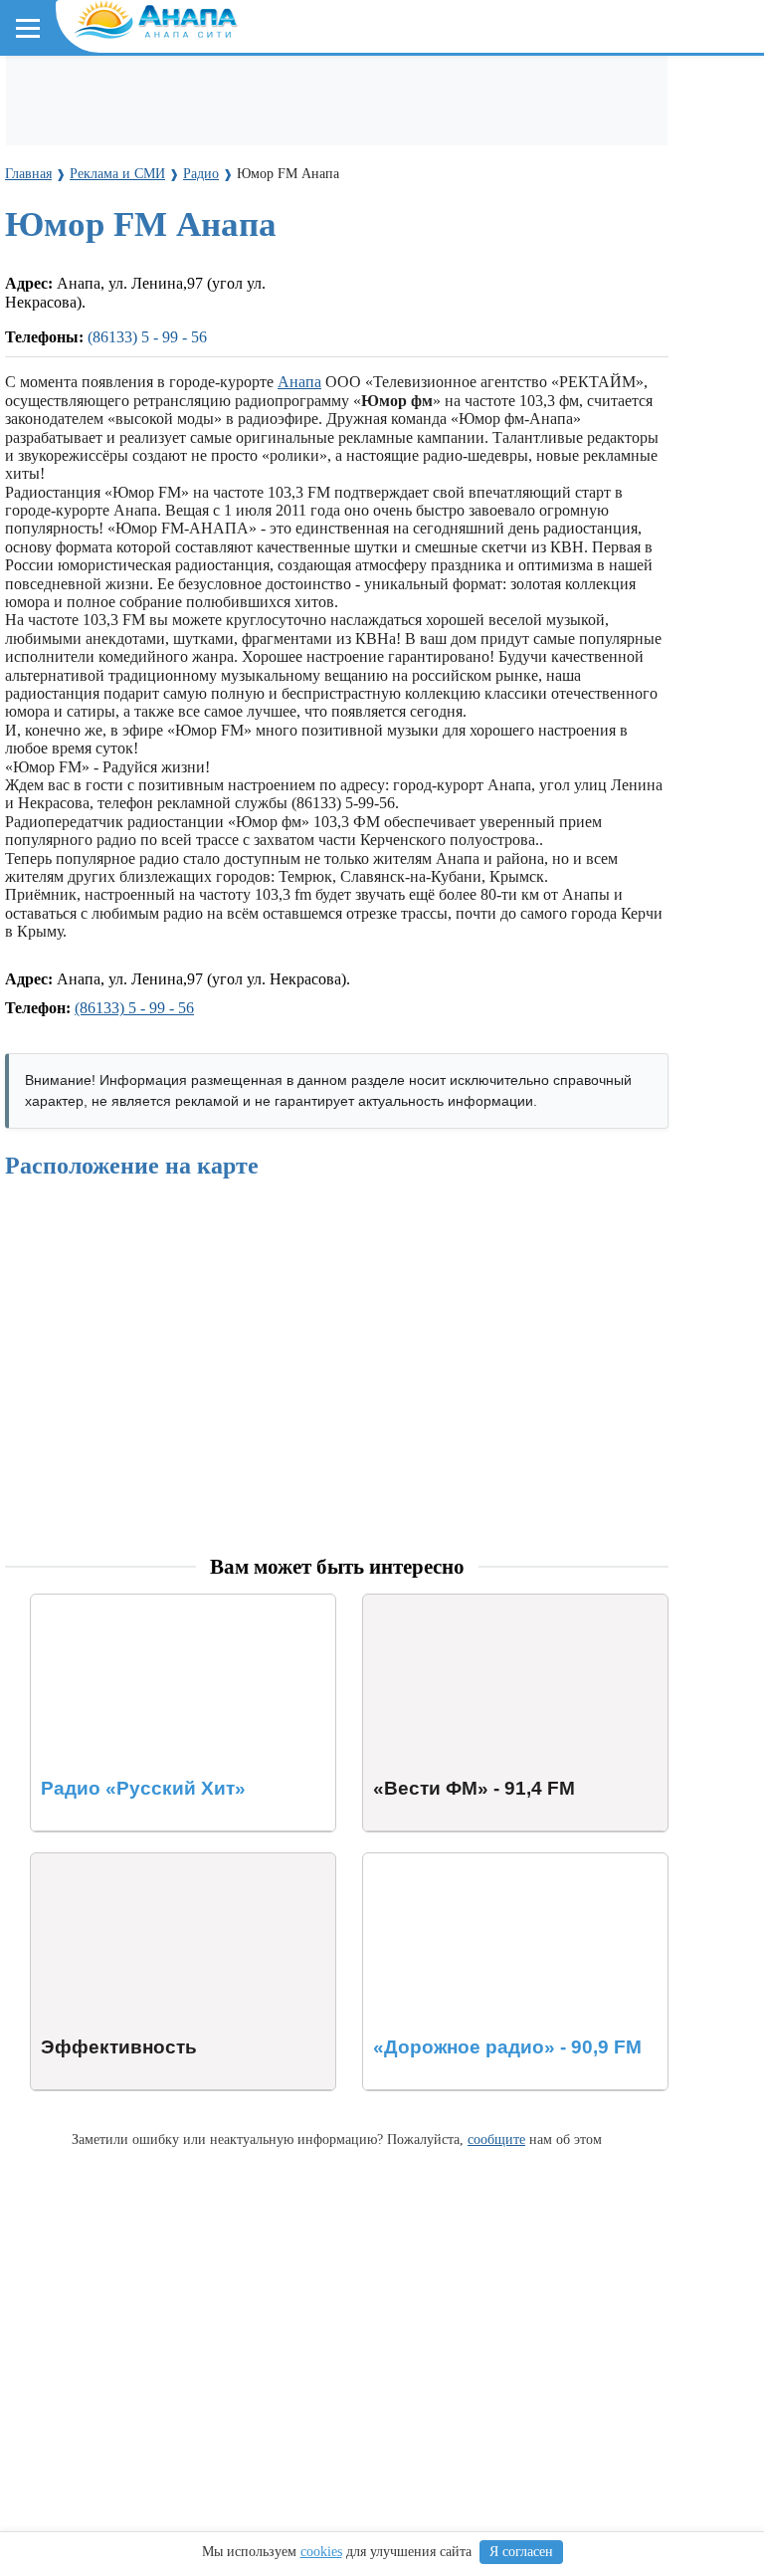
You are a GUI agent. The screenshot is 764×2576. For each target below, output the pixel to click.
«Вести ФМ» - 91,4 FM (441, 1603)
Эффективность (85, 1862)
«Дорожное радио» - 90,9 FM (462, 1862)
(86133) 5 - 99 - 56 (147, 337)
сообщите (496, 2139)
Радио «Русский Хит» (105, 1603)
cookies (321, 2552)
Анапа (299, 382)
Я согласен (521, 2552)
